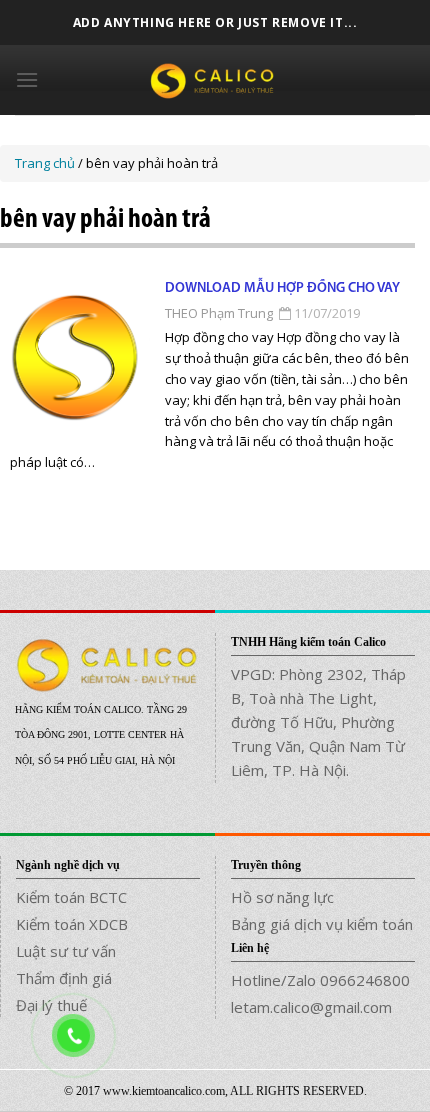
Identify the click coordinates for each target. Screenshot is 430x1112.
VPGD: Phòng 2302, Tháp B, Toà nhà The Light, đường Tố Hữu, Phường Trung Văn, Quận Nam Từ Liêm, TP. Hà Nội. (318, 722)
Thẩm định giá (64, 978)
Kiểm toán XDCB (72, 924)
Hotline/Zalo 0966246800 (320, 980)
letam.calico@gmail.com (311, 1007)
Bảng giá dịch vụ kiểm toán (322, 924)
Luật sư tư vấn (66, 951)
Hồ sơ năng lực (282, 897)
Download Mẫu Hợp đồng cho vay (282, 288)
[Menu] (27, 79)
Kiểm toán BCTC (71, 897)
